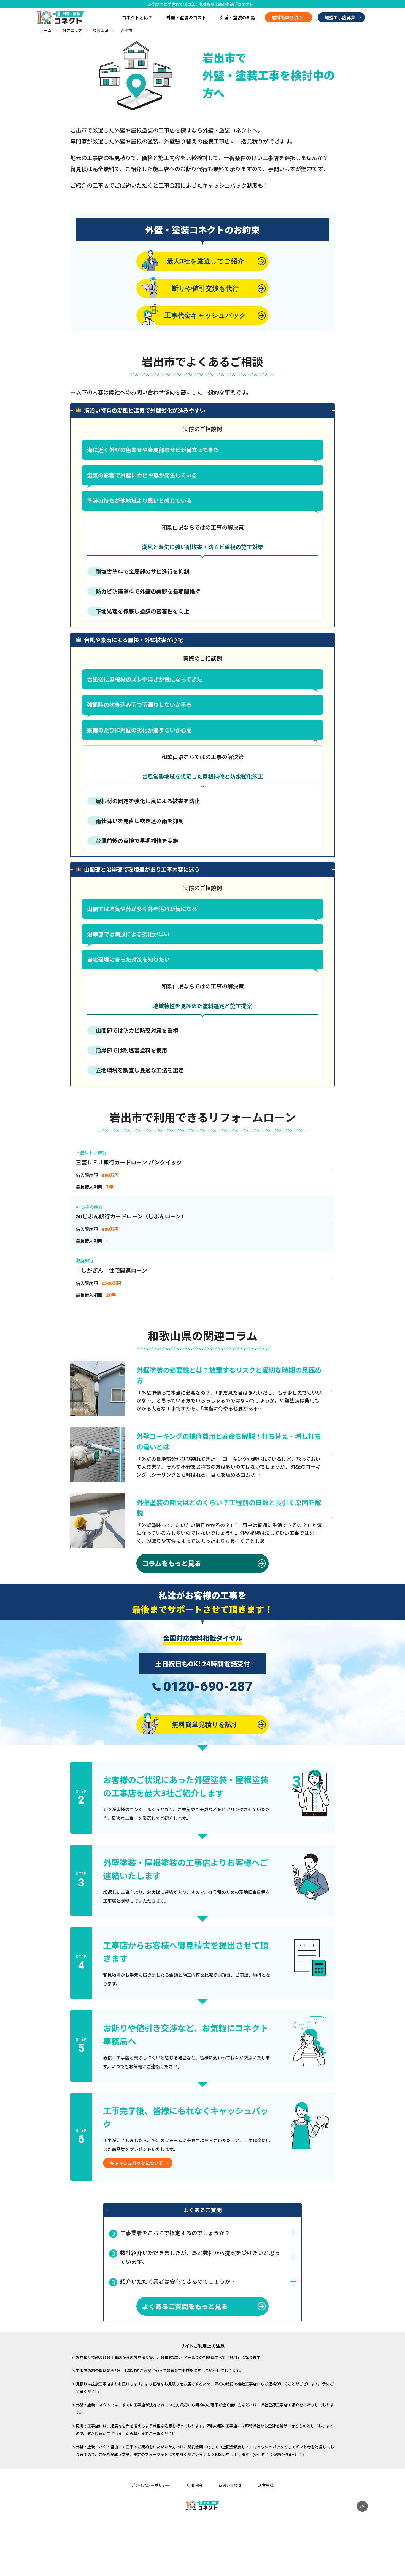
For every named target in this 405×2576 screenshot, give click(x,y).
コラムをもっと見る (172, 1563)
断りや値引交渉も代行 (205, 288)
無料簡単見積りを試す (205, 1724)
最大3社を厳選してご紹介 (205, 261)
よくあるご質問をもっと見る (185, 2306)
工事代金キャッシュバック (205, 315)
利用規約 (194, 2485)
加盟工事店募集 (340, 17)
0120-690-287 (208, 1687)
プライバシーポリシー (151, 2485)
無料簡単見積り (287, 17)
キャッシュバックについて (136, 2163)
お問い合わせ (230, 2485)
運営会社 (266, 2485)
